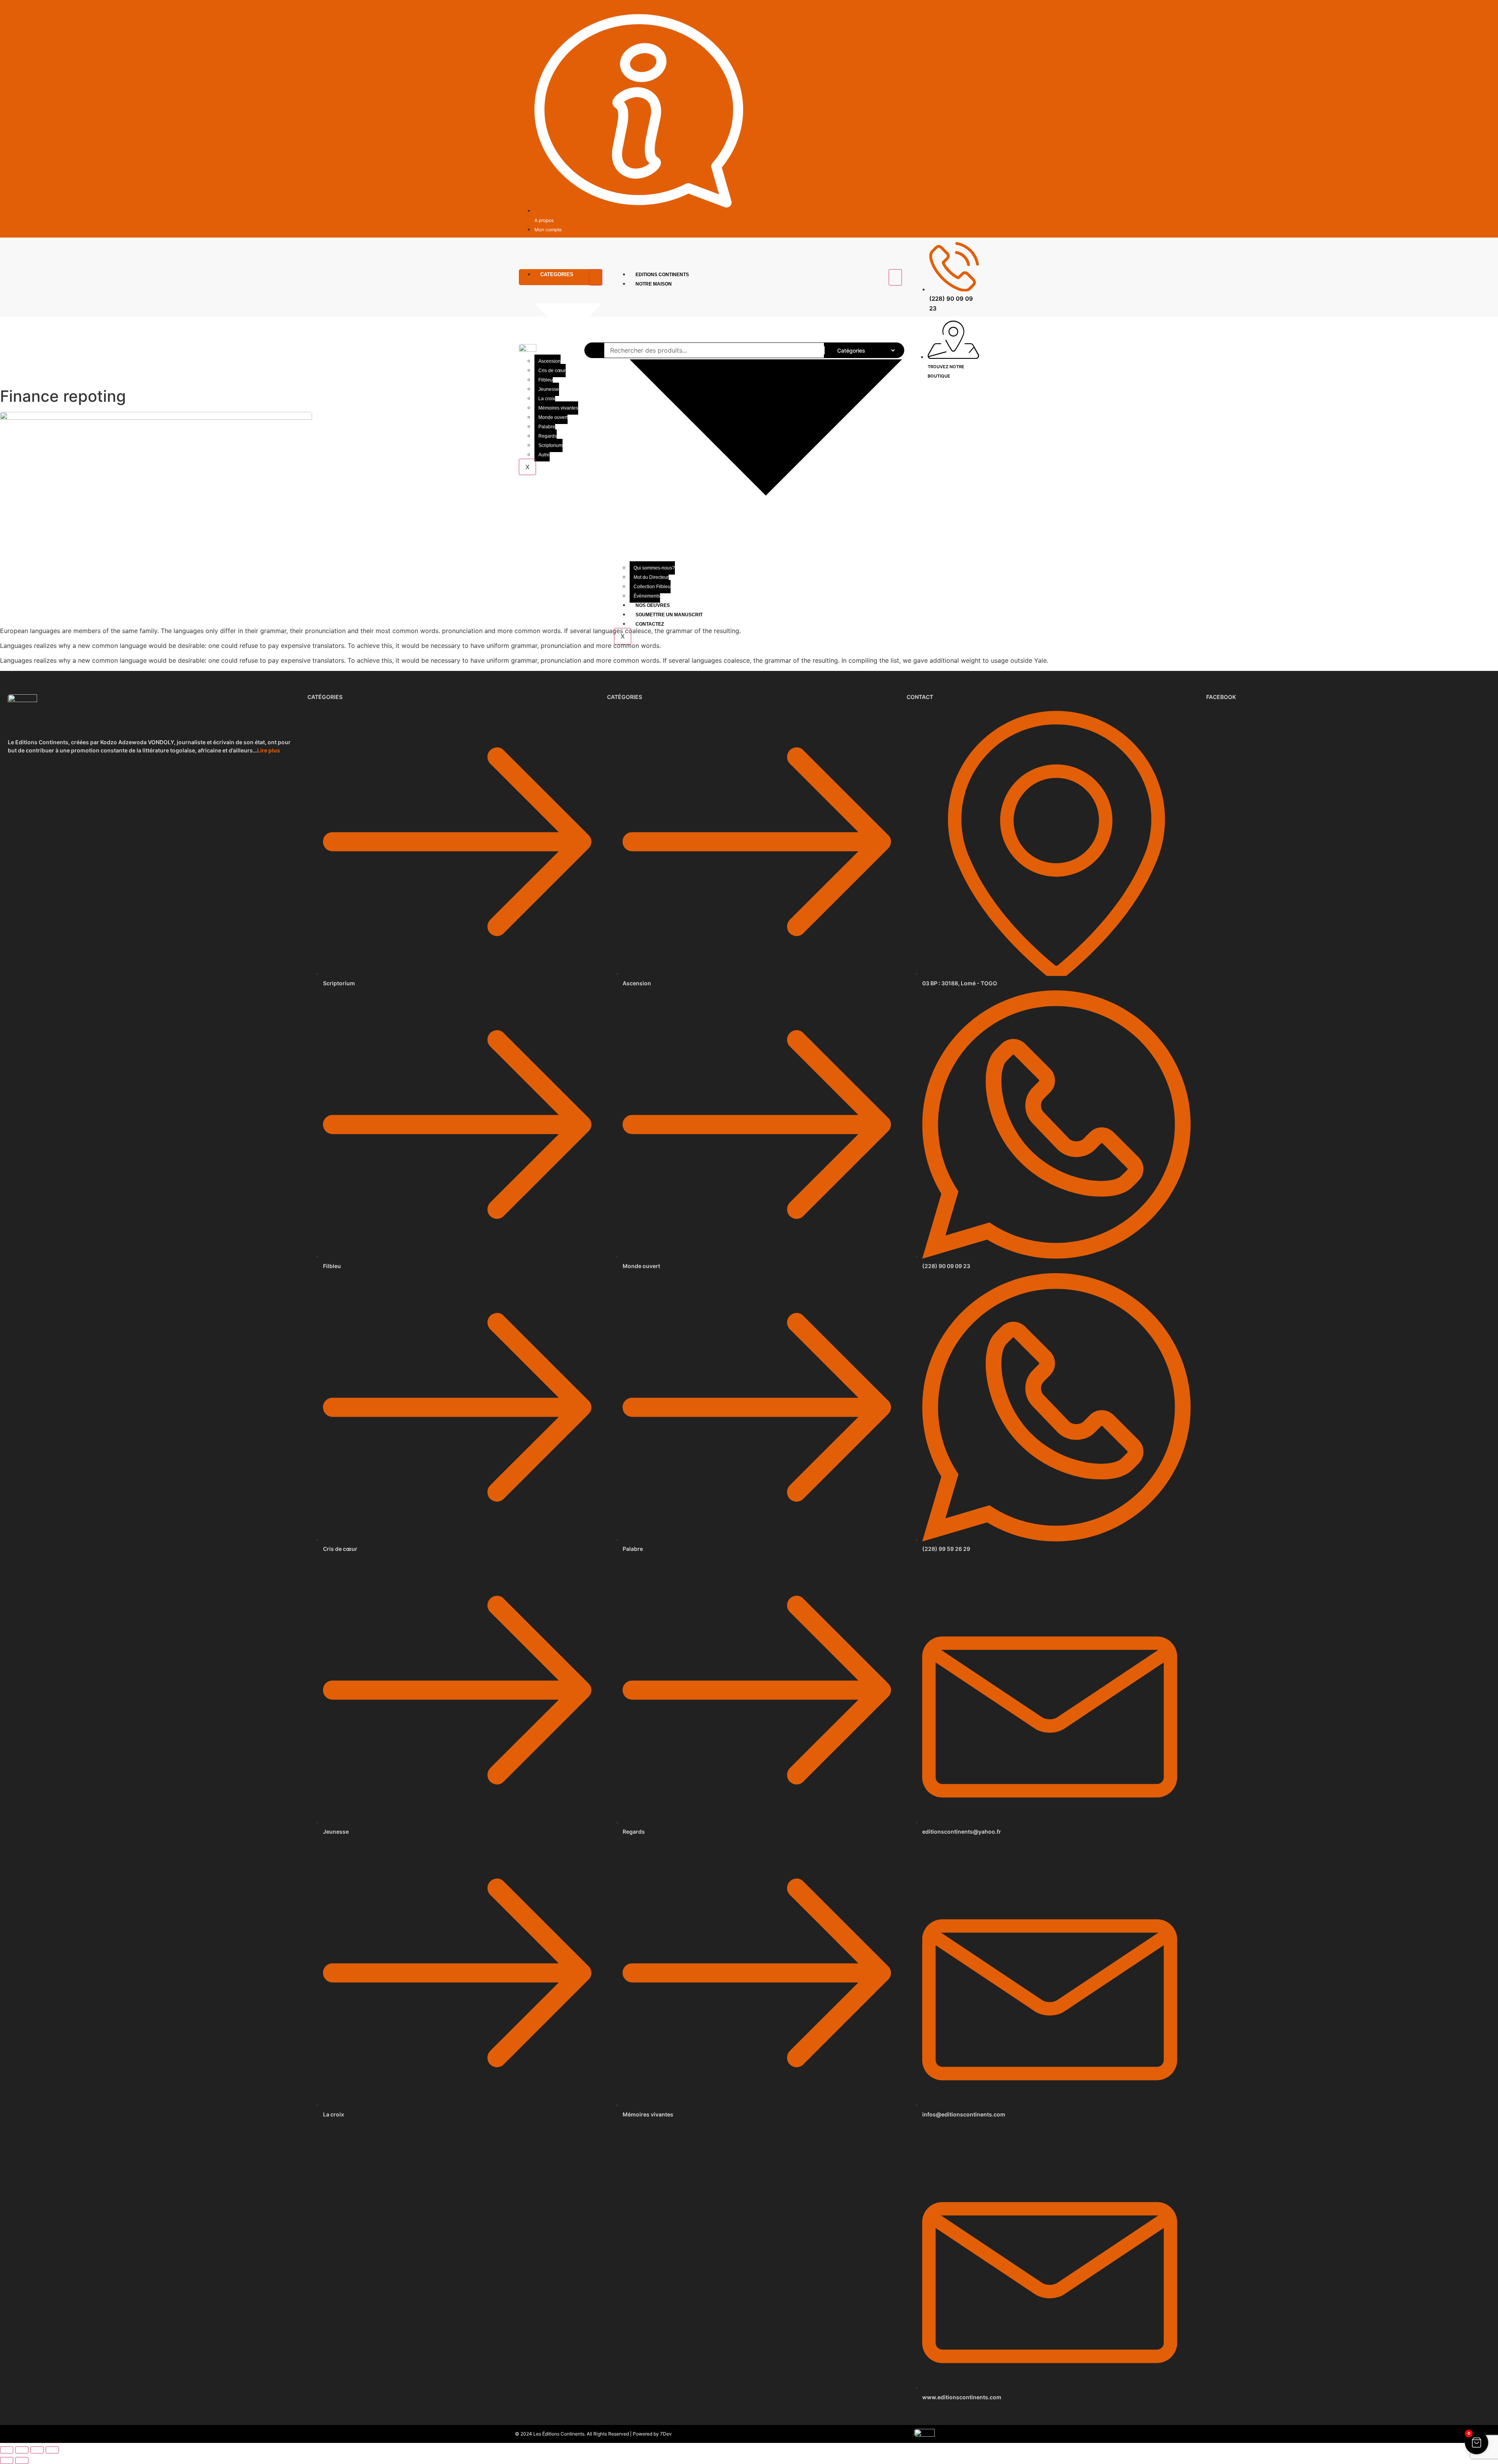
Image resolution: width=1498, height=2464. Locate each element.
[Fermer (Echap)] (52, 2450)
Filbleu (546, 380)
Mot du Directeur (651, 577)
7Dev (666, 2434)
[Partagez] (37, 2450)
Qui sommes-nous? (654, 568)
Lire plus (269, 750)
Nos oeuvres (653, 605)
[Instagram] (975, 11)
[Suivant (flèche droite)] (22, 2460)
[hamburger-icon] (596, 277)
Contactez (650, 624)
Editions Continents (662, 275)
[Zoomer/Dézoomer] (7, 2450)
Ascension (549, 361)
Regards (548, 436)
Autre (544, 455)
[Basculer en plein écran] (22, 2450)
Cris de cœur (552, 371)
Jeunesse (549, 389)
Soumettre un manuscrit (669, 615)
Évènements (647, 596)
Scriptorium (550, 445)
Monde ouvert (553, 417)
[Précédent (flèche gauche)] (7, 2460)
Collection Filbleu (652, 587)
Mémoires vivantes (558, 408)
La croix (547, 399)
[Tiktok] (966, 11)
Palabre (547, 427)
